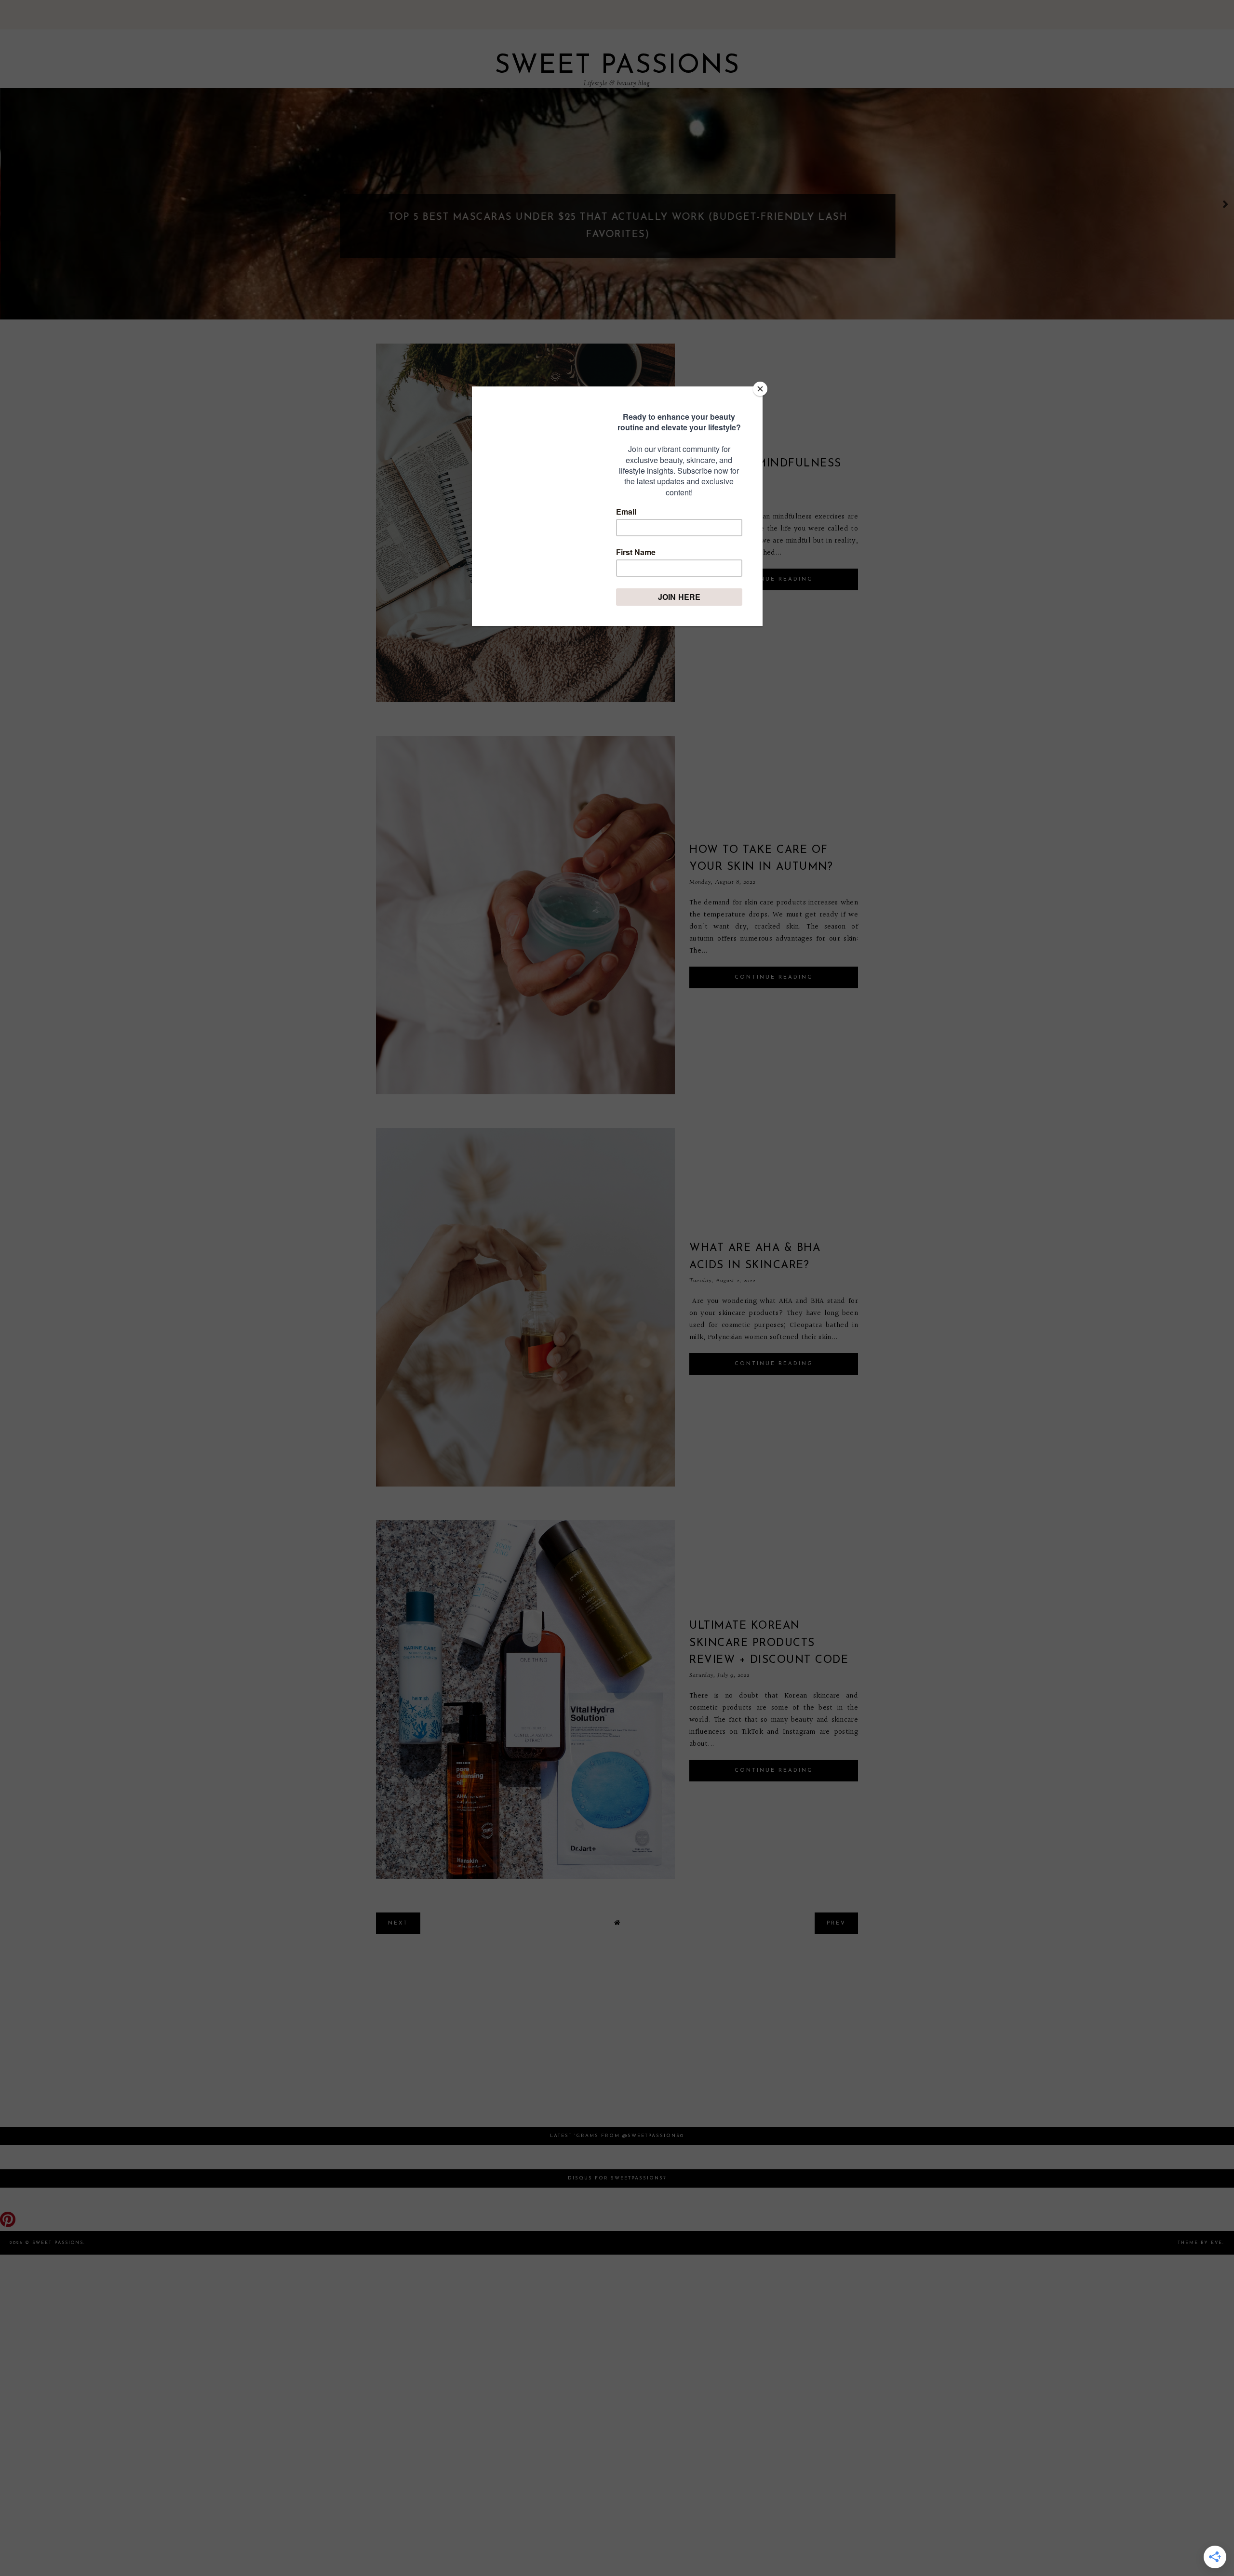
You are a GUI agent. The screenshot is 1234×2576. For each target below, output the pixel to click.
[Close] (760, 389)
